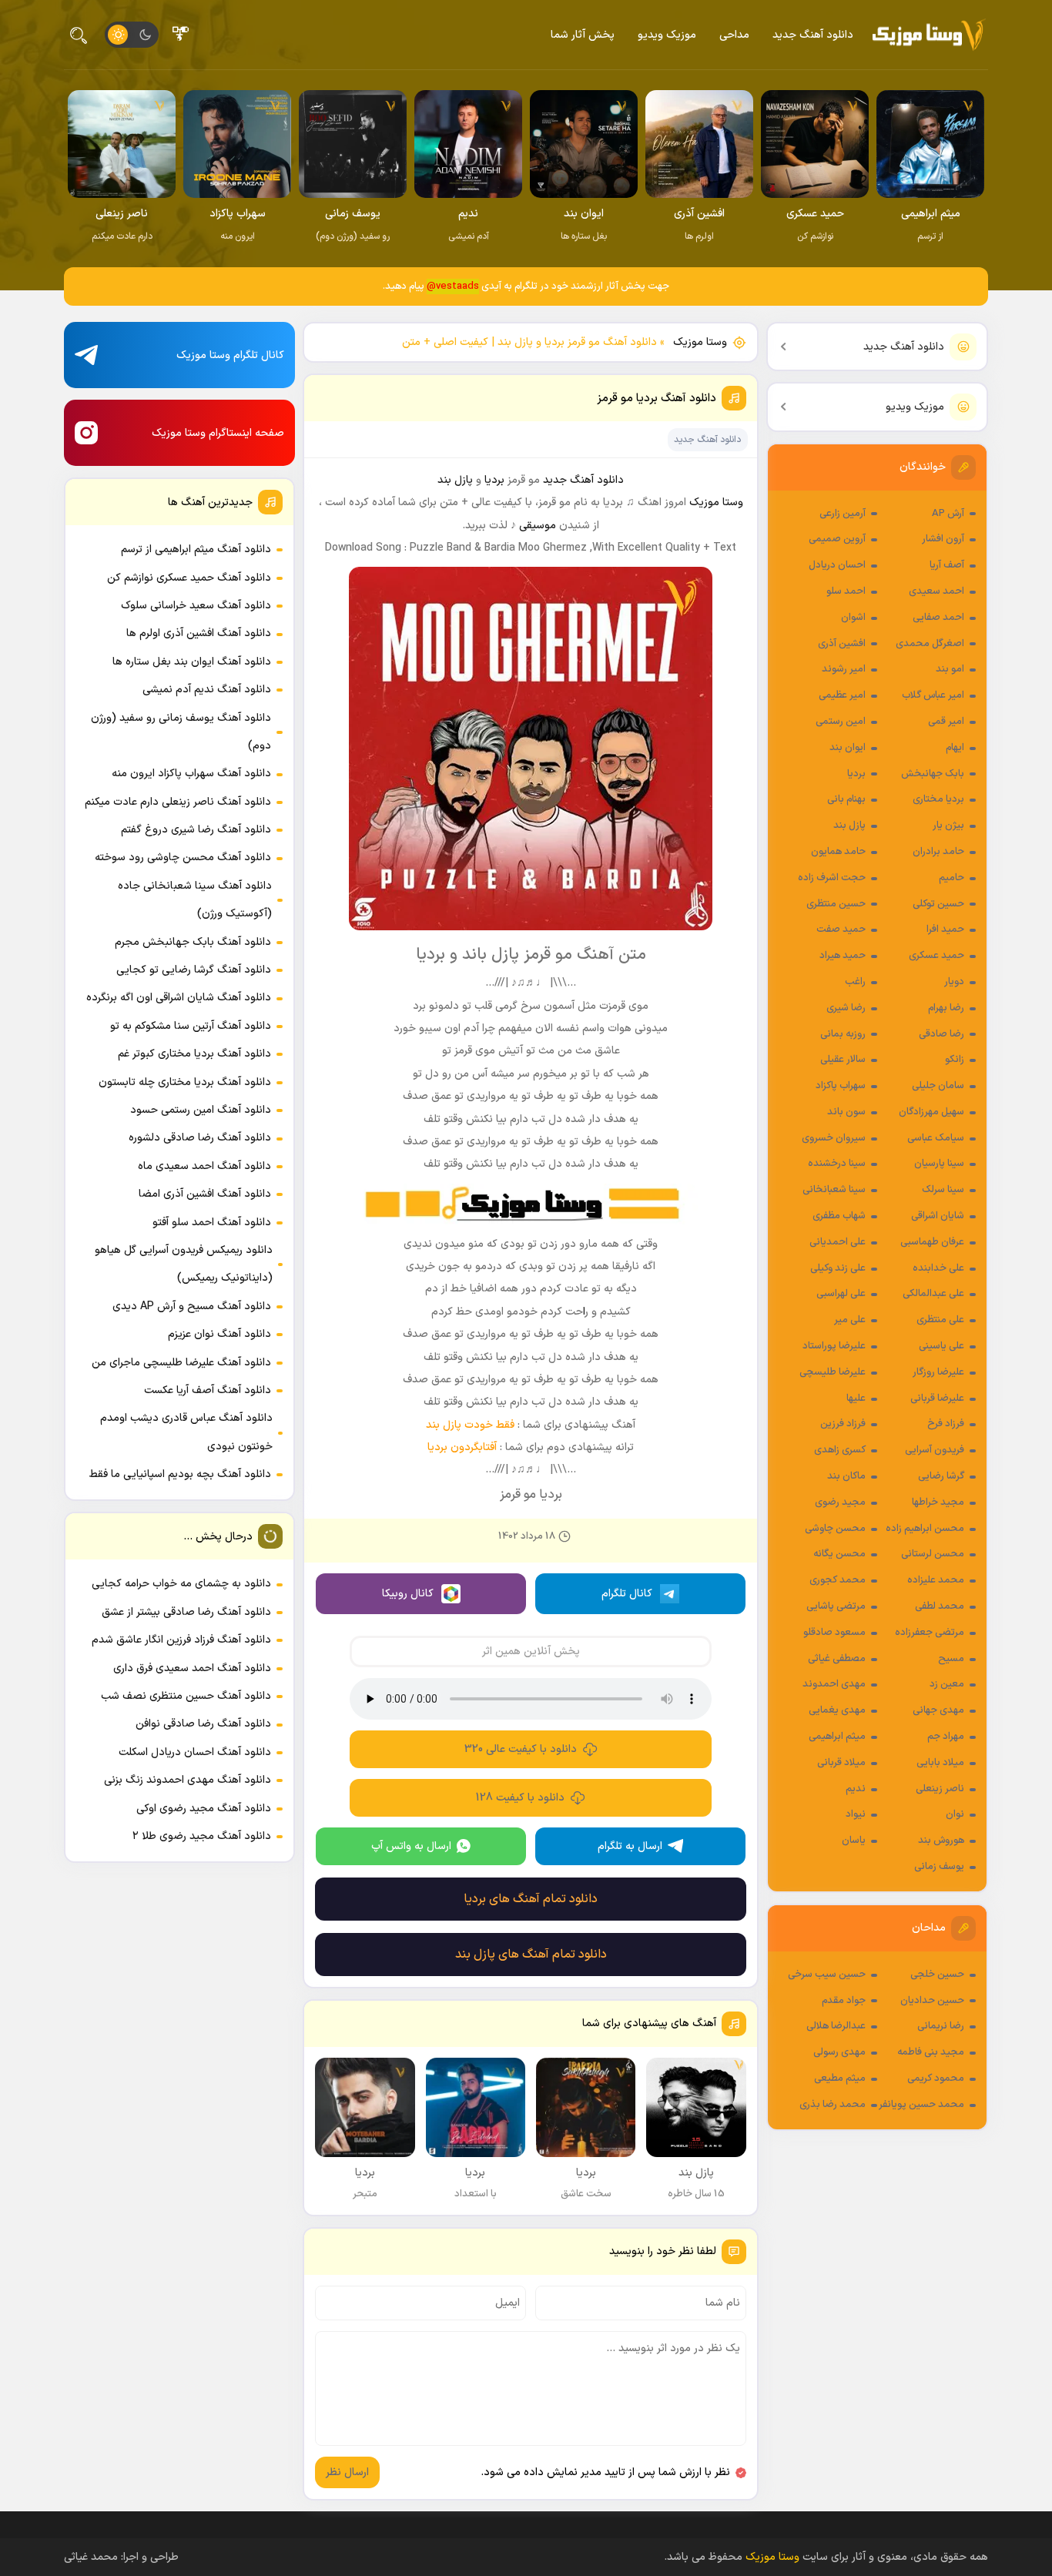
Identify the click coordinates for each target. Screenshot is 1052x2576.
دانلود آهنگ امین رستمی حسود (201, 1110)
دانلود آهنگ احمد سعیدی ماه (204, 1166)
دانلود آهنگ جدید (813, 35)
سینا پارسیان (939, 1164)
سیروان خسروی (834, 1138)
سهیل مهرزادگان (931, 1112)
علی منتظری (940, 1320)
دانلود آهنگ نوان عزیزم (219, 1334)
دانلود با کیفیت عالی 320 (521, 1749)
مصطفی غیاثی (837, 1659)
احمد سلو (846, 591)
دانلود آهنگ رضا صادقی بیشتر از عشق (186, 1612)
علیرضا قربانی (937, 1399)
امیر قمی (946, 722)
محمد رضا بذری (833, 2105)
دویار (954, 982)
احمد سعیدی (936, 591)
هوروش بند (941, 1841)
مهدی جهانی (938, 1710)
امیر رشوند (844, 669)
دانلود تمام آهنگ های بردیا (531, 1899)
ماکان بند (846, 1476)
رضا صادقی (941, 1034)
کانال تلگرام (627, 1594)
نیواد (856, 1814)
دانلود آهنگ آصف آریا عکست (208, 1390)
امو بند (950, 669)
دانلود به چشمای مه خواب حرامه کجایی (181, 1584)
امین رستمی (841, 722)
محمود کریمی (936, 2079)
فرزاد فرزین (843, 1424)
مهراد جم (946, 1737)
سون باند (846, 1112)
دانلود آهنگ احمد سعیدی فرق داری (192, 1668)
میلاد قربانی (841, 1763)
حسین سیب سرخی (827, 1975)
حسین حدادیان (932, 2001)
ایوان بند (848, 748)
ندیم (856, 1789)
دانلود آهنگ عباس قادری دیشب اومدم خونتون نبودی (186, 1432)
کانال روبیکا (408, 1594)
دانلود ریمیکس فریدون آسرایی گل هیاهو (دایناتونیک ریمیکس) (184, 1264)
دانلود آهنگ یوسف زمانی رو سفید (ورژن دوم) (181, 732)
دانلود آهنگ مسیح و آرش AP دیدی (192, 1306)
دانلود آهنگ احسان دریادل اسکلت (195, 1752)
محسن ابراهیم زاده (925, 1529)
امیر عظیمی (842, 695)
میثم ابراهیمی (837, 1737)
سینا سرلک (943, 1190)
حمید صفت (841, 930)
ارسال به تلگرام (630, 1846)
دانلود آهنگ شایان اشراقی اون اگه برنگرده (179, 998)
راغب (855, 982)
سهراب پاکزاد (841, 1086)
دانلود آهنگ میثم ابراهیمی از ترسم (196, 549)
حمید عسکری (936, 956)
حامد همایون (838, 852)
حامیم (951, 878)
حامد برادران (938, 852)
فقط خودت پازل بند (470, 1425)
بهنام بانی (846, 799)
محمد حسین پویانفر (921, 2105)
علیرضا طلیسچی (833, 1372)
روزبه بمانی (843, 1034)
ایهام (955, 748)
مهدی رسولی (839, 2052)
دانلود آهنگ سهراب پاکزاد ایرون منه (191, 774)
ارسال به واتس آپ (411, 1846)
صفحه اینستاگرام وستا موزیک (218, 433)
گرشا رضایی (941, 1476)
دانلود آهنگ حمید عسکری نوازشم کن (189, 578)
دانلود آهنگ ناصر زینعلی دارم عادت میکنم (178, 802)
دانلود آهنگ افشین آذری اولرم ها (199, 633)
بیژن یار (948, 826)
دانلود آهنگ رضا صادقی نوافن (203, 1724)
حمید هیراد (843, 956)
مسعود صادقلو (834, 1633)
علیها (856, 1399)
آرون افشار (943, 539)
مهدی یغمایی (837, 1710)
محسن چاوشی (835, 1529)
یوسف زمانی (939, 1867)
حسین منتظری (836, 904)
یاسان (854, 1841)
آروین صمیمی (837, 539)
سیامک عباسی (936, 1138)
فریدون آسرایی (935, 1450)
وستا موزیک (700, 342)
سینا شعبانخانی (834, 1190)
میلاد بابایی (940, 1763)
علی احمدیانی (838, 1242)
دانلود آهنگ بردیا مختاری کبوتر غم (194, 1054)
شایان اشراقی (938, 1216)
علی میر (850, 1320)
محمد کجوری (838, 1580)
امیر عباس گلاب (933, 695)
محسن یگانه (839, 1554)
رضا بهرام (946, 1008)
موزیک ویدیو (667, 35)
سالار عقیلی (843, 1060)
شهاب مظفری (839, 1216)
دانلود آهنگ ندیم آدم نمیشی (207, 690)
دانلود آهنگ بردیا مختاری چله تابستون (185, 1082)
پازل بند (849, 826)
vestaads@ (453, 286)
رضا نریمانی (941, 2026)
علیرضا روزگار (938, 1372)
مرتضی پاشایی (836, 1606)
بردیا (856, 774)
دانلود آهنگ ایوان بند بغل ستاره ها (192, 662)
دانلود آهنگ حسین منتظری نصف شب (186, 1696)
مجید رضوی (840, 1502)
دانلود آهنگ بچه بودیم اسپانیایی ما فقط (180, 1474)
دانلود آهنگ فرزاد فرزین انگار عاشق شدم (181, 1640)
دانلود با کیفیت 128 (520, 1798)
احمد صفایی (938, 618)
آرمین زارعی (843, 514)
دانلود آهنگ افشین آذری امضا (205, 1194)
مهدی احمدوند (834, 1684)
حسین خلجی (937, 1975)
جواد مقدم (844, 2001)
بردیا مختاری (938, 799)
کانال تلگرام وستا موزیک (230, 355)
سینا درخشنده (837, 1164)
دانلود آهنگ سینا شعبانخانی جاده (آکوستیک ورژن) (195, 900)
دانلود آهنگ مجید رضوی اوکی (204, 1809)
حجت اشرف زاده (832, 878)
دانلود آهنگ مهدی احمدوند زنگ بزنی (188, 1780)
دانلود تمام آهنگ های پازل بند (531, 1955)
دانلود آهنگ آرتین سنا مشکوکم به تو (191, 1026)
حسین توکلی (938, 904)
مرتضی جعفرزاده (930, 1633)
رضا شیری (846, 1008)
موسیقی (538, 526)
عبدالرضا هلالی (836, 2026)
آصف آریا (947, 565)
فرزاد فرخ (946, 1424)
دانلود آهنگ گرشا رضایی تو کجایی (194, 970)
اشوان (853, 618)
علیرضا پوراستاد (834, 1346)
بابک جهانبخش (933, 774)
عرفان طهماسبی (932, 1242)
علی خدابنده (938, 1268)
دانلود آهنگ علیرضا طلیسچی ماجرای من (181, 1363)
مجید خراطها (938, 1502)
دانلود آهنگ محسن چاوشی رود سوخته (183, 858)
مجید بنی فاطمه (931, 2052)
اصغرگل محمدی (930, 644)
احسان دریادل (837, 565)
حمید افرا (945, 930)
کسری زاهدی (840, 1450)
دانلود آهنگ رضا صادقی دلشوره (200, 1138)
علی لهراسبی (841, 1294)
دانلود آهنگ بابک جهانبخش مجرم (193, 942)
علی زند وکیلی (838, 1268)
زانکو (955, 1060)
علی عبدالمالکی (933, 1294)
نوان (955, 1814)
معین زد (947, 1684)
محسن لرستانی (933, 1554)
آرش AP (948, 514)
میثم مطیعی (840, 2079)
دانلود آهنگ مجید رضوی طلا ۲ (202, 1836)
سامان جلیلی (938, 1086)
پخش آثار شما (583, 35)
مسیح (951, 1659)
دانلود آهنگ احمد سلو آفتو (212, 1223)
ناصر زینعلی (940, 1789)
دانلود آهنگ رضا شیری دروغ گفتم (196, 830)
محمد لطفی (940, 1606)
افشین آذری (842, 644)
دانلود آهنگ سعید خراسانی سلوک (196, 606)
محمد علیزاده (936, 1580)
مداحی (734, 35)
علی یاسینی (941, 1346)
